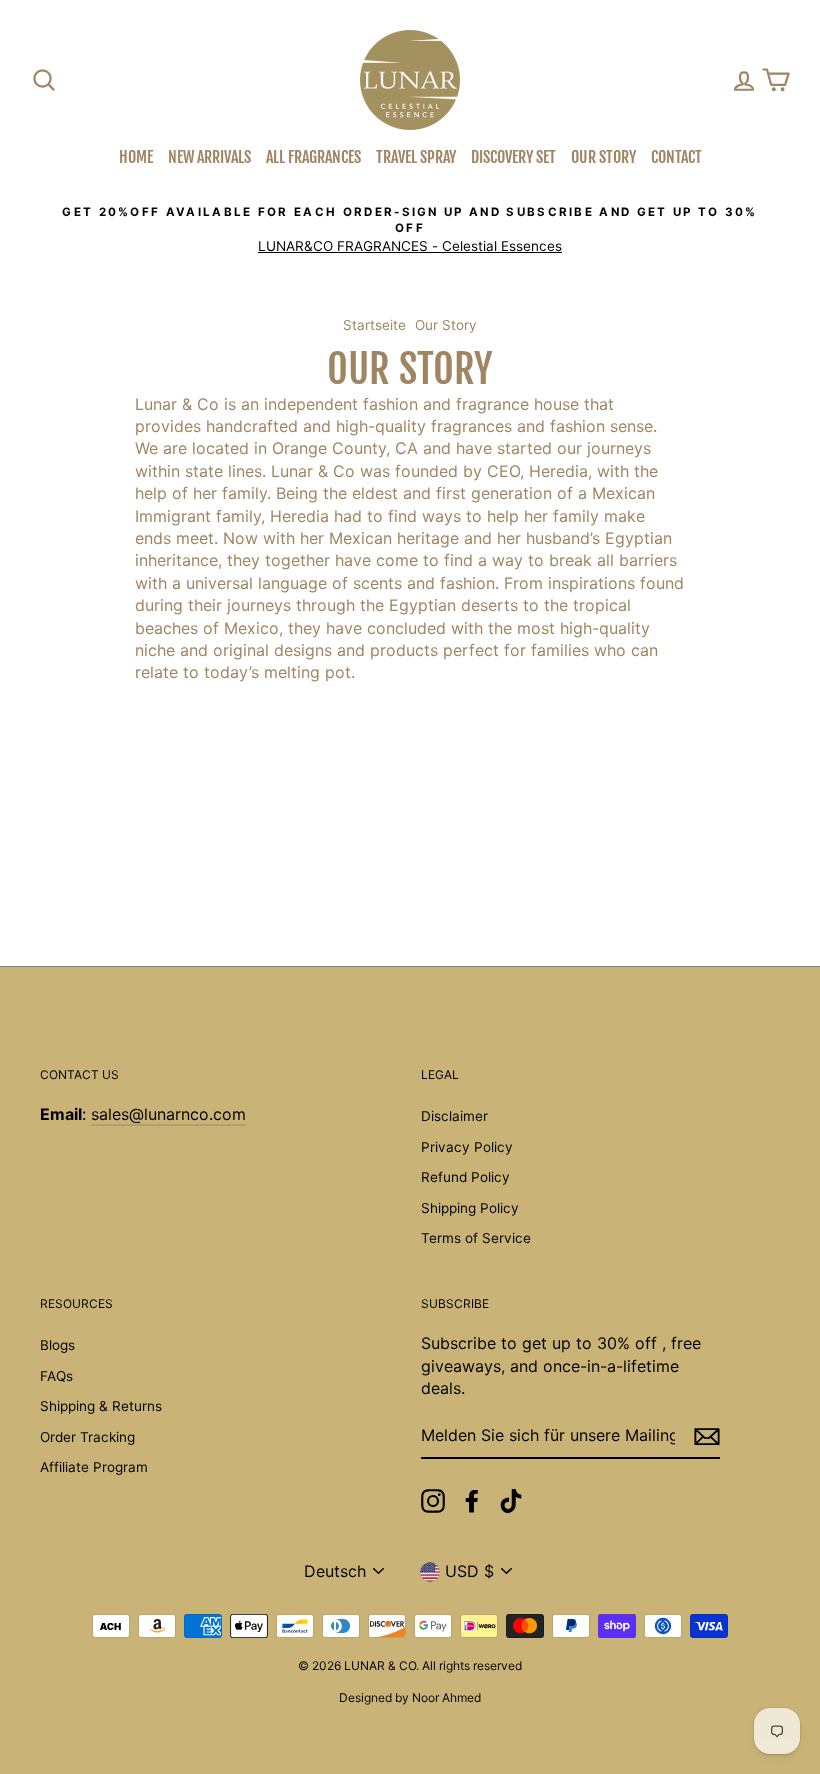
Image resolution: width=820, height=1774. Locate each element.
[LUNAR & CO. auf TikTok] (511, 1501)
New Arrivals (209, 157)
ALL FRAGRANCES (313, 157)
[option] (410, 229)
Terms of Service (476, 1238)
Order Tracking (87, 1437)
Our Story (603, 157)
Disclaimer (454, 1116)
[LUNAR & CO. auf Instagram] (433, 1501)
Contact (676, 157)
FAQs (56, 1376)
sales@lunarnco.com (168, 1114)
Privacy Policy (467, 1147)
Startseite (374, 325)
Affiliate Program (94, 1467)
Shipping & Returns (101, 1406)
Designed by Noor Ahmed (410, 1697)
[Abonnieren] (707, 1436)
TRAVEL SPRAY (416, 157)
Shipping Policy (470, 1208)
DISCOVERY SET (513, 157)
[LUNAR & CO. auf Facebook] (472, 1501)
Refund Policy (465, 1177)
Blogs (57, 1345)
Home (136, 157)
